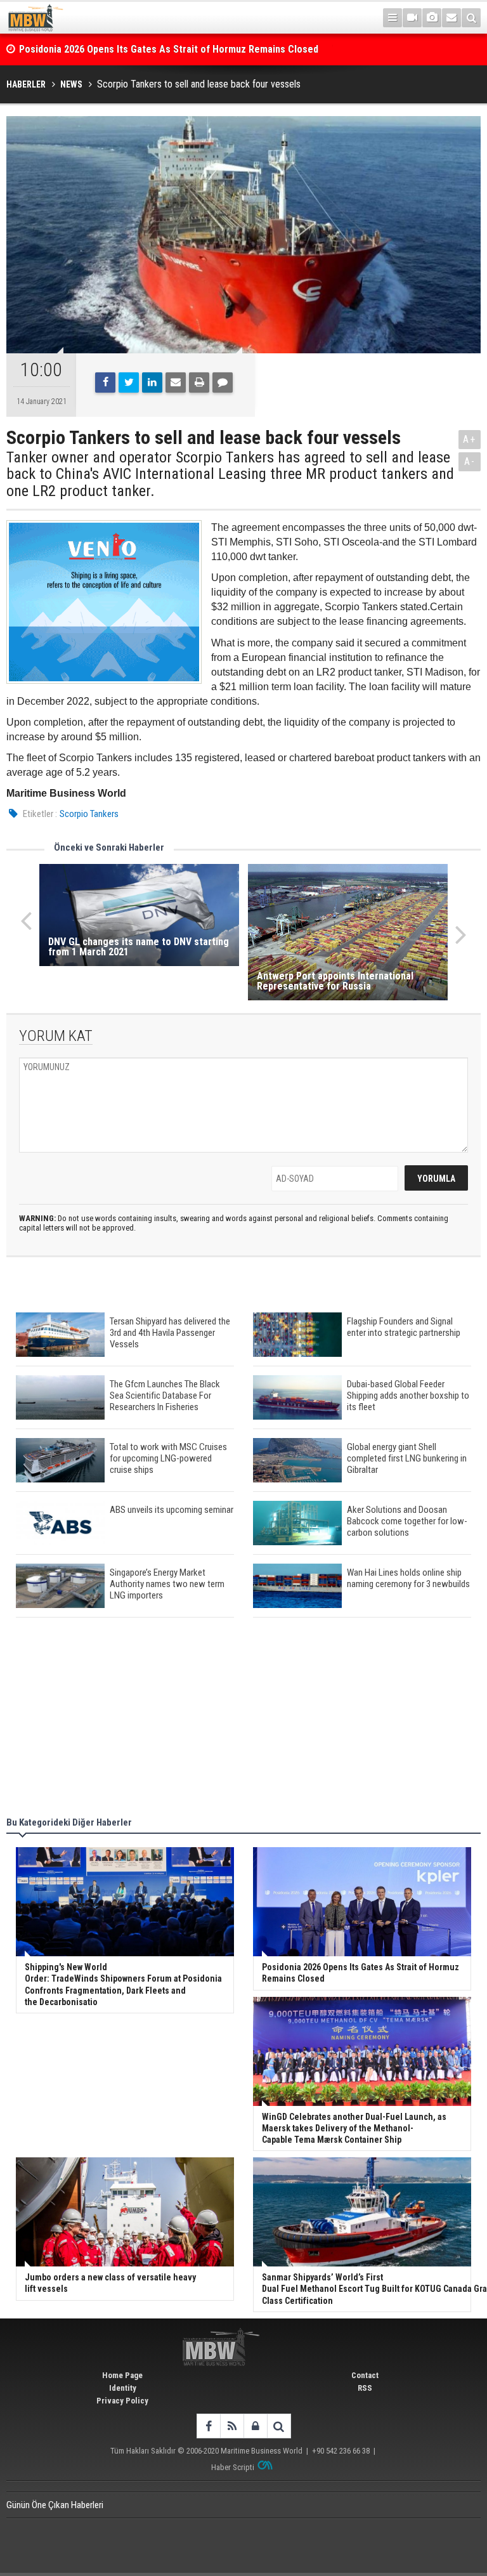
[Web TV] (412, 18)
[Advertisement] (243, 1719)
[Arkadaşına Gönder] (176, 382)
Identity (123, 2388)
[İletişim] (451, 18)
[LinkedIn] (152, 382)
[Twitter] (129, 382)
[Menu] (393, 18)
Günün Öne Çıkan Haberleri (55, 2505)
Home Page (122, 2375)
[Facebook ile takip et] (208, 2426)
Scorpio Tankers (89, 814)
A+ (470, 439)
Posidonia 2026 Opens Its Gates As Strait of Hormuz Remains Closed (170, 49)
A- (470, 461)
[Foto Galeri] (432, 18)
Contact (365, 2375)
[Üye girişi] (255, 2426)
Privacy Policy (122, 2401)
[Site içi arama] (471, 18)
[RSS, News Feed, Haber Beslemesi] (232, 2426)
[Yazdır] (199, 382)
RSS (365, 2388)
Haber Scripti (233, 2467)
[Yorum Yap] (223, 382)
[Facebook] (105, 382)
